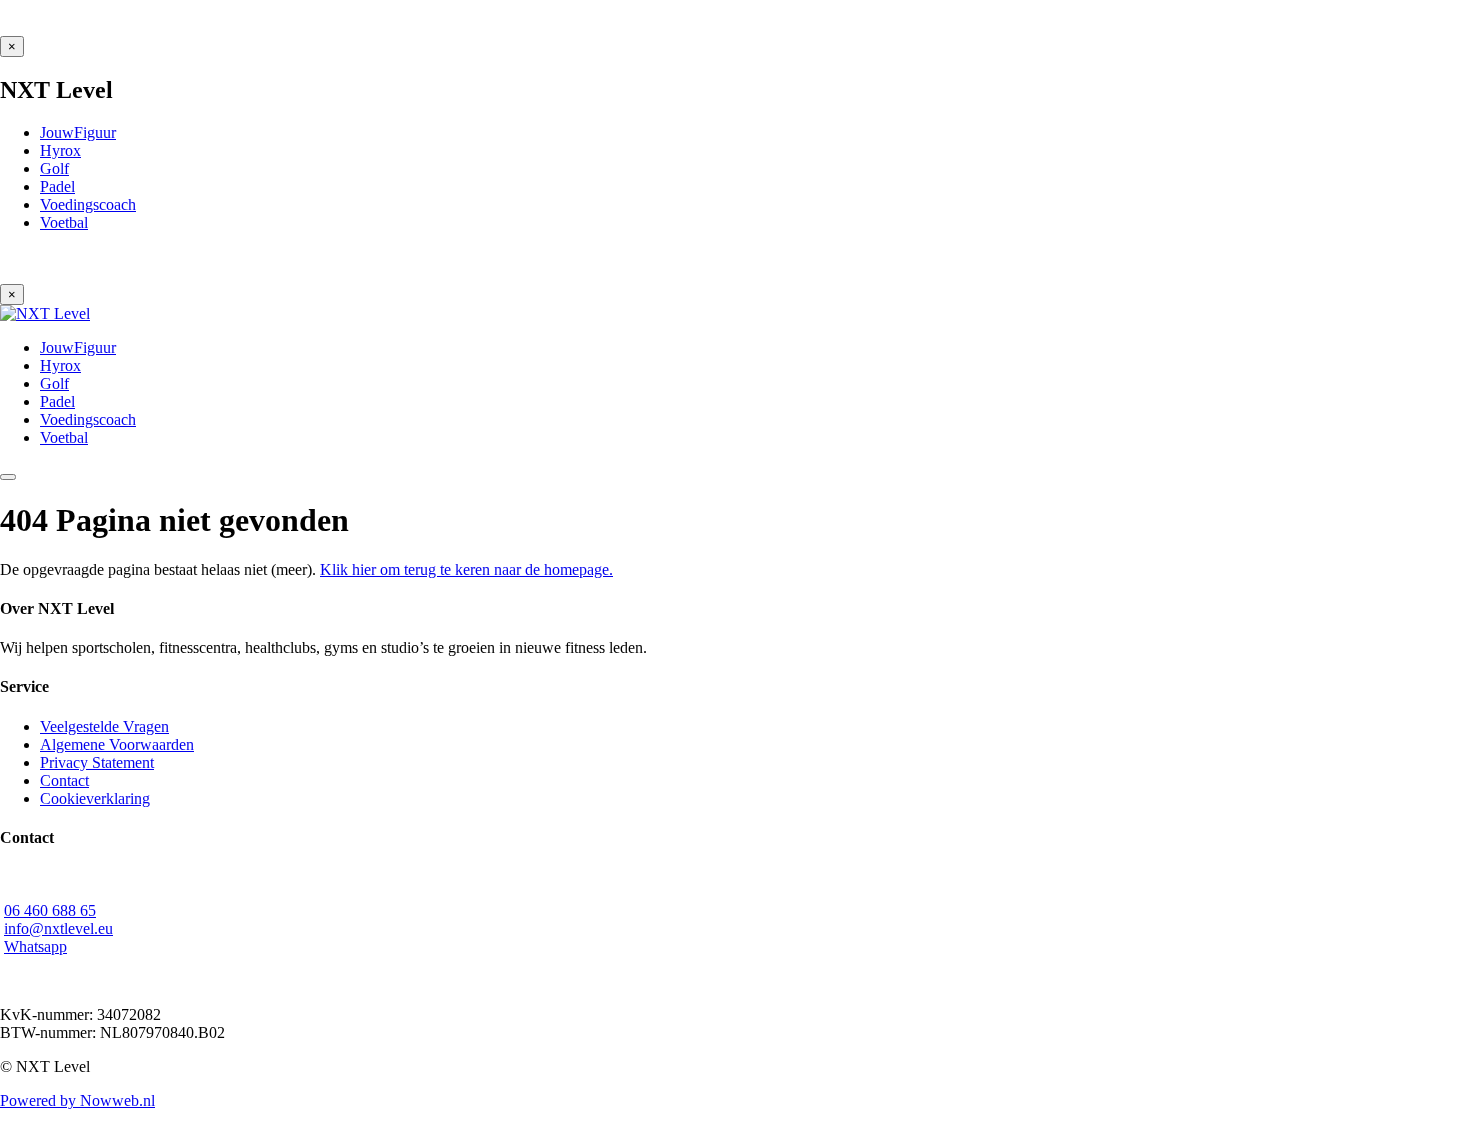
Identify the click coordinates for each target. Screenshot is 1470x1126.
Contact (64, 780)
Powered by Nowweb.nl (77, 1100)
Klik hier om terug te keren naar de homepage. (466, 569)
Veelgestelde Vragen (104, 726)
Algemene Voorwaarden (117, 744)
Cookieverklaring (95, 798)
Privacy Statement (97, 762)
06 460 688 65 (50, 910)
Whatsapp (35, 946)
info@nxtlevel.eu (58, 928)
